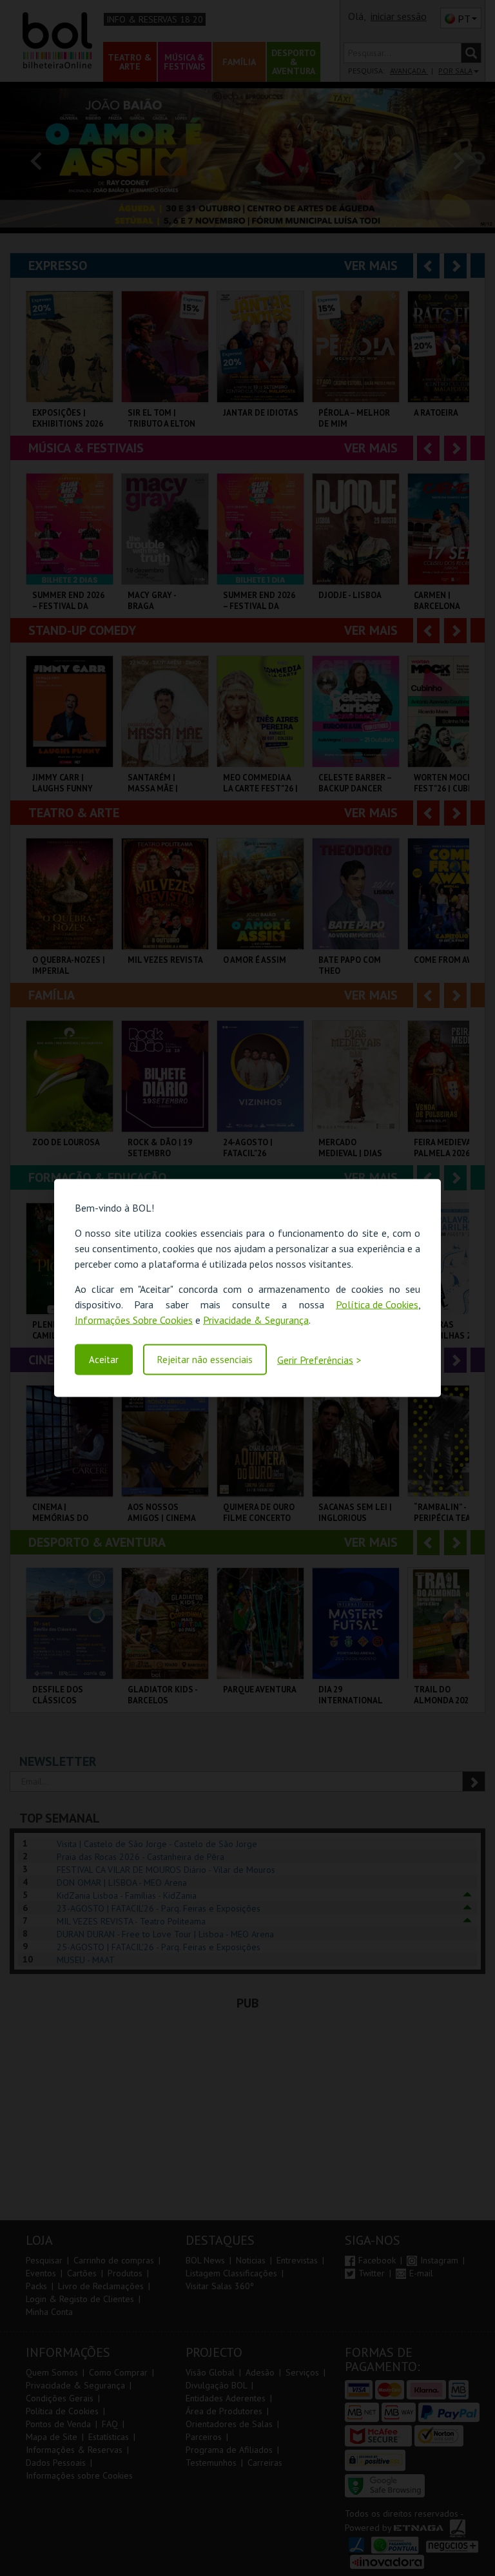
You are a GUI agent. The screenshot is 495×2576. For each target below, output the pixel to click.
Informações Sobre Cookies (134, 1319)
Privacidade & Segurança (256, 1319)
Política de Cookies (377, 1304)
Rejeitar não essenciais (205, 1360)
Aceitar (104, 1360)
